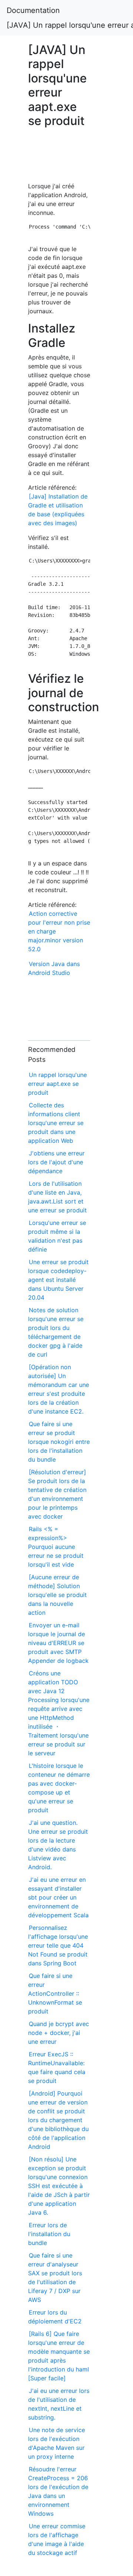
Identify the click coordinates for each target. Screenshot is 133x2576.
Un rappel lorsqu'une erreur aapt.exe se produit (57, 1084)
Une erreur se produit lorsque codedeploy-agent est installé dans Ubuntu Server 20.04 (58, 1280)
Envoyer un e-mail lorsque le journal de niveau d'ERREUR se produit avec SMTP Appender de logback (58, 1643)
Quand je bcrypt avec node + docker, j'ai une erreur (59, 2033)
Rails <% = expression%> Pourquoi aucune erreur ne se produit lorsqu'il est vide (56, 1547)
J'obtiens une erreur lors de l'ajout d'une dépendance (56, 1162)
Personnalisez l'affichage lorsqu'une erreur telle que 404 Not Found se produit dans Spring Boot (58, 1945)
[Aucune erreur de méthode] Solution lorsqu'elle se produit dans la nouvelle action (57, 1595)
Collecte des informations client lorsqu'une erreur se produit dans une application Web (56, 1123)
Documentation (33, 10)
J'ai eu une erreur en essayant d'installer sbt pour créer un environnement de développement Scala (58, 1897)
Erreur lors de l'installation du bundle (49, 2234)
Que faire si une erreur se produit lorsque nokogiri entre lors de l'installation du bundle (59, 1442)
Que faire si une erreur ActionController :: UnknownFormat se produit (55, 1993)
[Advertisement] (59, 158)
